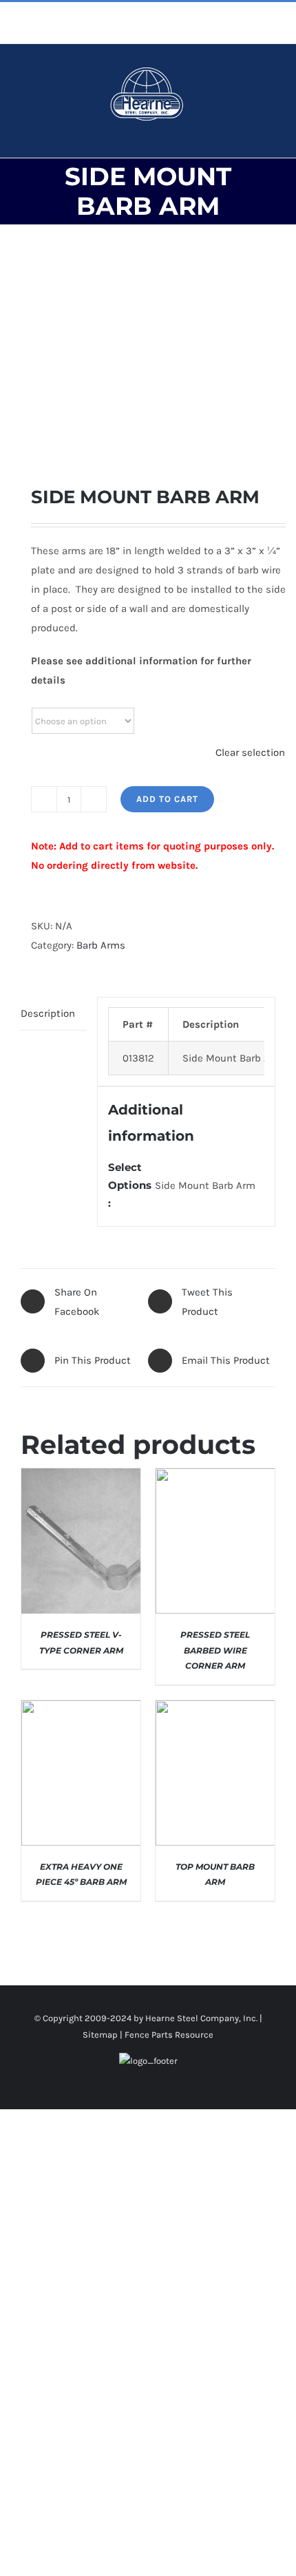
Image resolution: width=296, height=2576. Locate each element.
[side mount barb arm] (148, 355)
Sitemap (100, 2035)
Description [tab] (48, 1013)
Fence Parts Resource (169, 2035)
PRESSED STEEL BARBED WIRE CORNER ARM (215, 1650)
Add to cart (167, 799)
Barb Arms (101, 945)
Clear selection (250, 752)
